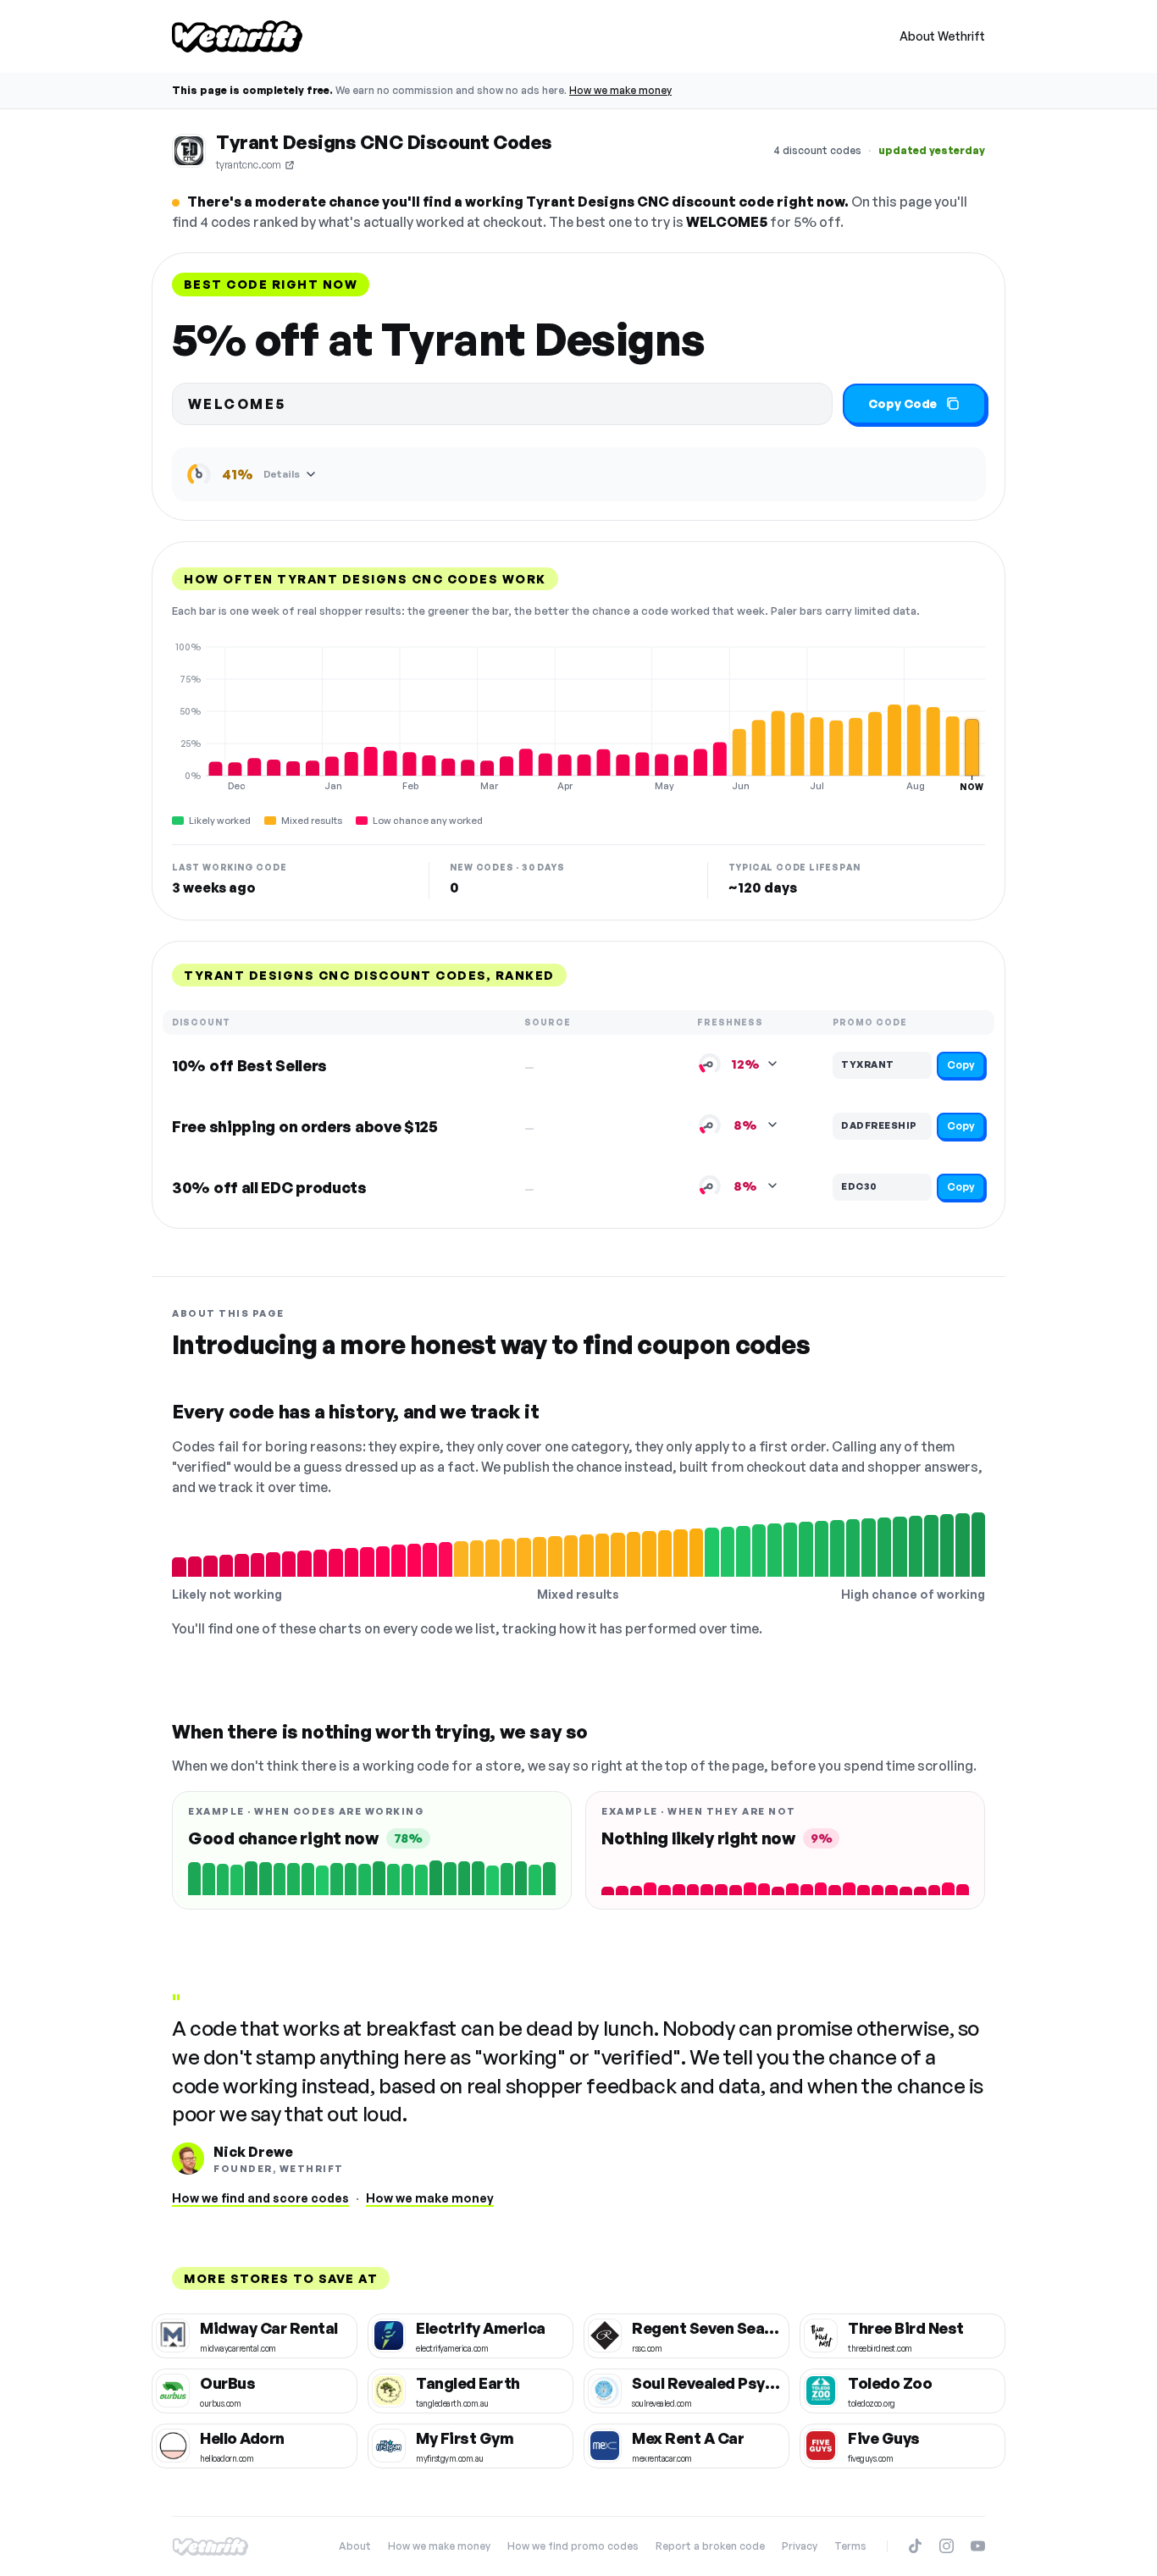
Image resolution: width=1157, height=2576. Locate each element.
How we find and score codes (260, 2198)
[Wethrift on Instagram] (947, 2546)
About (355, 2546)
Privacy (800, 2546)
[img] (578, 716)
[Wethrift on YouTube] (978, 2546)
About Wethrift (942, 36)
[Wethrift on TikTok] (915, 2546)
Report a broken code (710, 2546)
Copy (961, 1065)
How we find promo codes (573, 2546)
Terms (850, 2546)
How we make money (620, 90)
